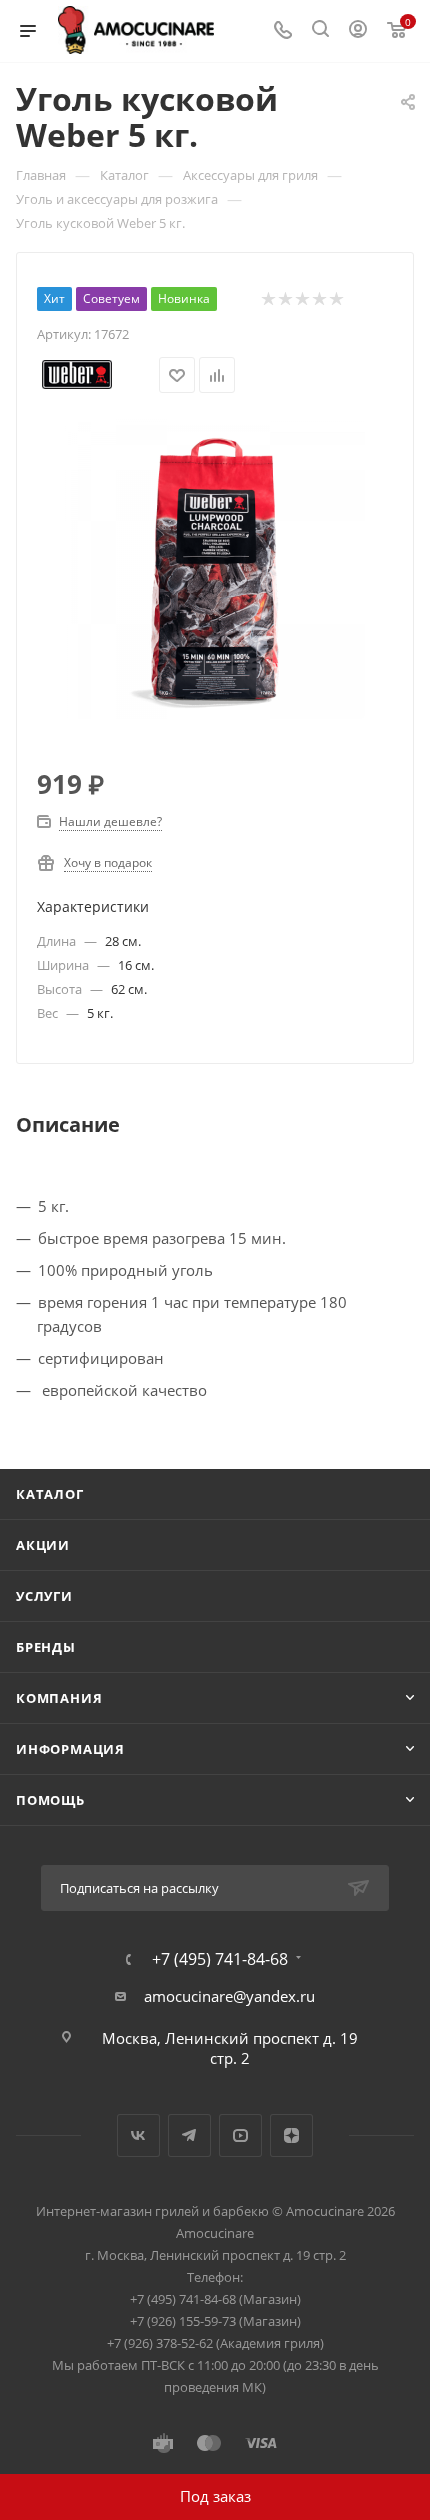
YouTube (240, 2135)
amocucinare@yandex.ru (229, 1996)
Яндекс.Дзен (291, 2135)
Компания (59, 1698)
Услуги (44, 1596)
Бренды (46, 1647)
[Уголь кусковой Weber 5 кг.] (215, 567)
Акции (43, 1545)
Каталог (50, 1494)
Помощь (50, 1800)
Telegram (189, 2135)
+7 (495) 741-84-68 (220, 1959)
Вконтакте (138, 2135)
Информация (70, 1749)
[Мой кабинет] (358, 31)
